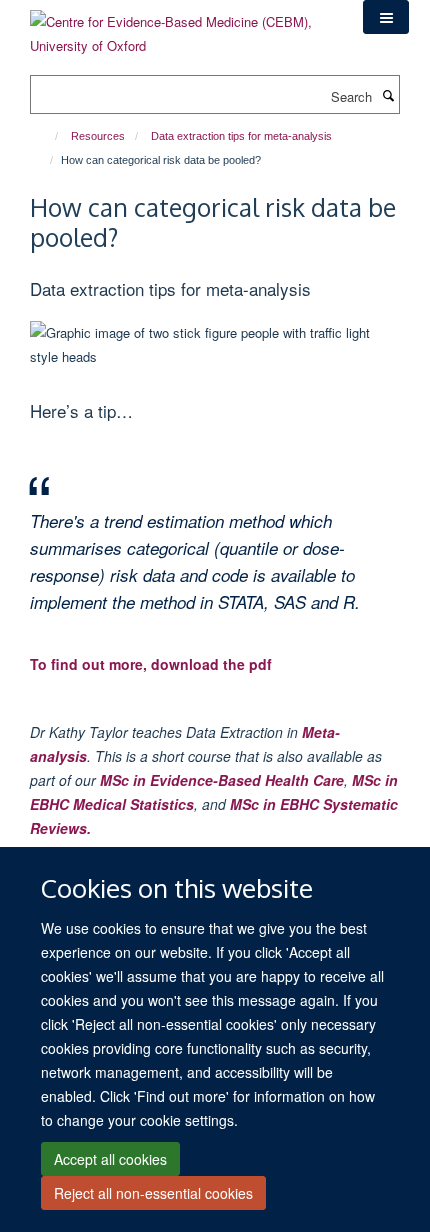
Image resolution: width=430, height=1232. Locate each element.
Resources (98, 136)
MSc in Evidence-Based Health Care (222, 780)
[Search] (388, 95)
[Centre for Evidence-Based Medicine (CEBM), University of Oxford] (181, 26)
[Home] (47, 136)
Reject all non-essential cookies (153, 1193)
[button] (386, 17)
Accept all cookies (110, 1159)
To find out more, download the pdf (151, 664)
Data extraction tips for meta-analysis (241, 136)
